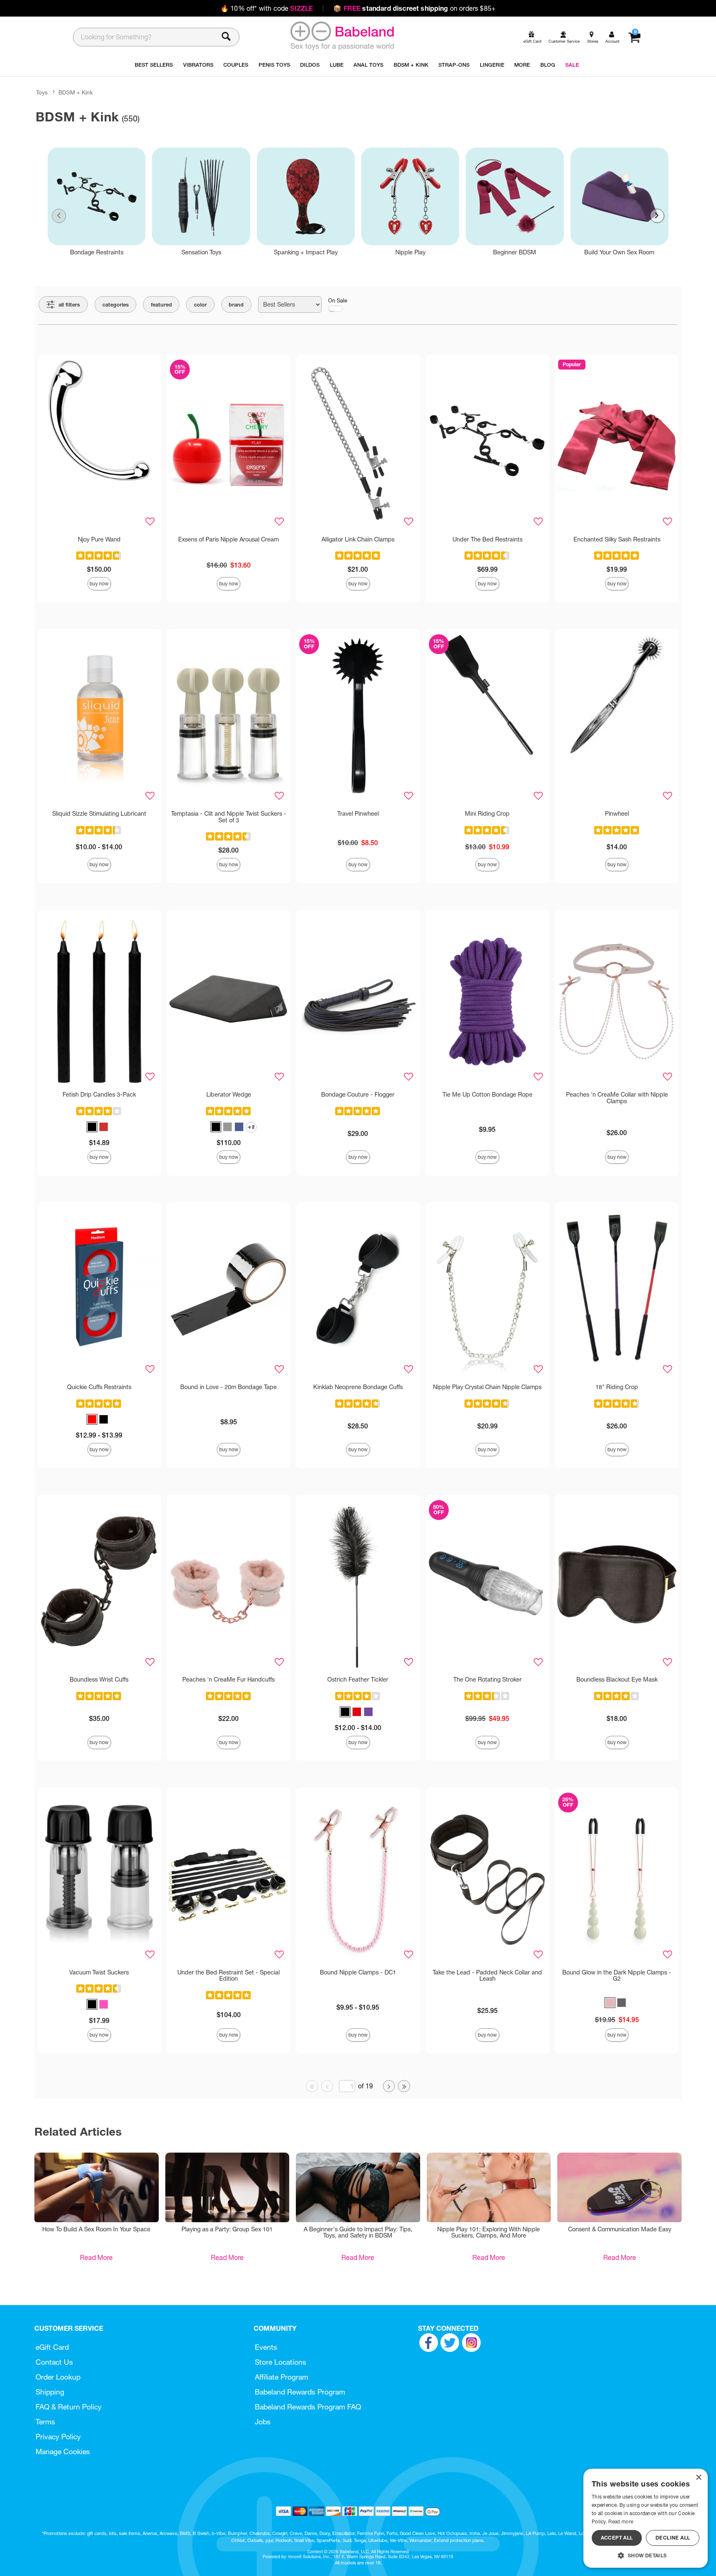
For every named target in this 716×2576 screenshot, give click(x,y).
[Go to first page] (312, 2086)
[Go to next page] (389, 2086)
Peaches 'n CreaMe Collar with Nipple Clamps (617, 1098)
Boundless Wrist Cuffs (99, 1679)
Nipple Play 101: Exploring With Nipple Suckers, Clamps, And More (489, 2233)
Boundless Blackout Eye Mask (617, 1679)
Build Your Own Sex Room (619, 252)
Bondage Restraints (97, 252)
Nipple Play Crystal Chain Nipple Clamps (487, 1387)
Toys (42, 92)
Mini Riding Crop (487, 814)
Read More (96, 2257)
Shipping (50, 2392)
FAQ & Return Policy (69, 2407)
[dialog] (646, 2518)
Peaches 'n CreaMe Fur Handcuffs (229, 1679)
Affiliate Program (282, 2377)
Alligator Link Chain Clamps (358, 539)
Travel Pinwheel (358, 814)
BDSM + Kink (76, 92)
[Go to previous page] (327, 2086)
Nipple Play (410, 252)
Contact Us (54, 2362)
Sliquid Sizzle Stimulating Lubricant (99, 814)
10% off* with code (267, 8)
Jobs (263, 2422)
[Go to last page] (404, 2086)
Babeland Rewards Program (300, 2392)
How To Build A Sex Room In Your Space (96, 2229)
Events (266, 2347)
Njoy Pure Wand (99, 539)
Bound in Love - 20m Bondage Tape (229, 1387)
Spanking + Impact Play (306, 252)
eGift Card (52, 2347)
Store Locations (281, 2362)
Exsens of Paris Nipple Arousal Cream (229, 539)
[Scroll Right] (657, 216)
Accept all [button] (617, 2538)
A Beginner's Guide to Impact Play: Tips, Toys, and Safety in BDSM (358, 2233)
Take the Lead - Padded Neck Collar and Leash (487, 1976)
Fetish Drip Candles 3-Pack (99, 1095)
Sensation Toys (201, 252)
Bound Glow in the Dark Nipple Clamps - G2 (617, 1976)
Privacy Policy (58, 2437)
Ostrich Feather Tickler (358, 1679)
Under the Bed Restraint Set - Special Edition (229, 1976)
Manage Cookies (63, 2452)
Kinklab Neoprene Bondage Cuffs (358, 1387)
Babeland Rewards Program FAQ (308, 2407)
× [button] (698, 2478)
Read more (621, 2522)
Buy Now (99, 584)
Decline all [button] (673, 2538)
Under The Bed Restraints (487, 539)
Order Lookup (58, 2377)
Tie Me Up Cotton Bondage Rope (487, 1095)
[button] (92, 1127)
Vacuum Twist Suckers (99, 1972)
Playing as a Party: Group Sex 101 (227, 2229)
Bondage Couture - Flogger (358, 1095)
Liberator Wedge (229, 1095)
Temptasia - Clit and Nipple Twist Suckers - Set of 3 (229, 817)
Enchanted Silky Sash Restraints (617, 539)
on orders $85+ (414, 8)
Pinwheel (617, 814)
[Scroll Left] (59, 216)
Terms (45, 2422)
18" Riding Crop (617, 1387)
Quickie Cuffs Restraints (99, 1387)
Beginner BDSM (515, 252)
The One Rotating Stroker (487, 1679)
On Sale (338, 301)
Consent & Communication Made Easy (620, 2229)
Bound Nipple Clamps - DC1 (358, 1972)
